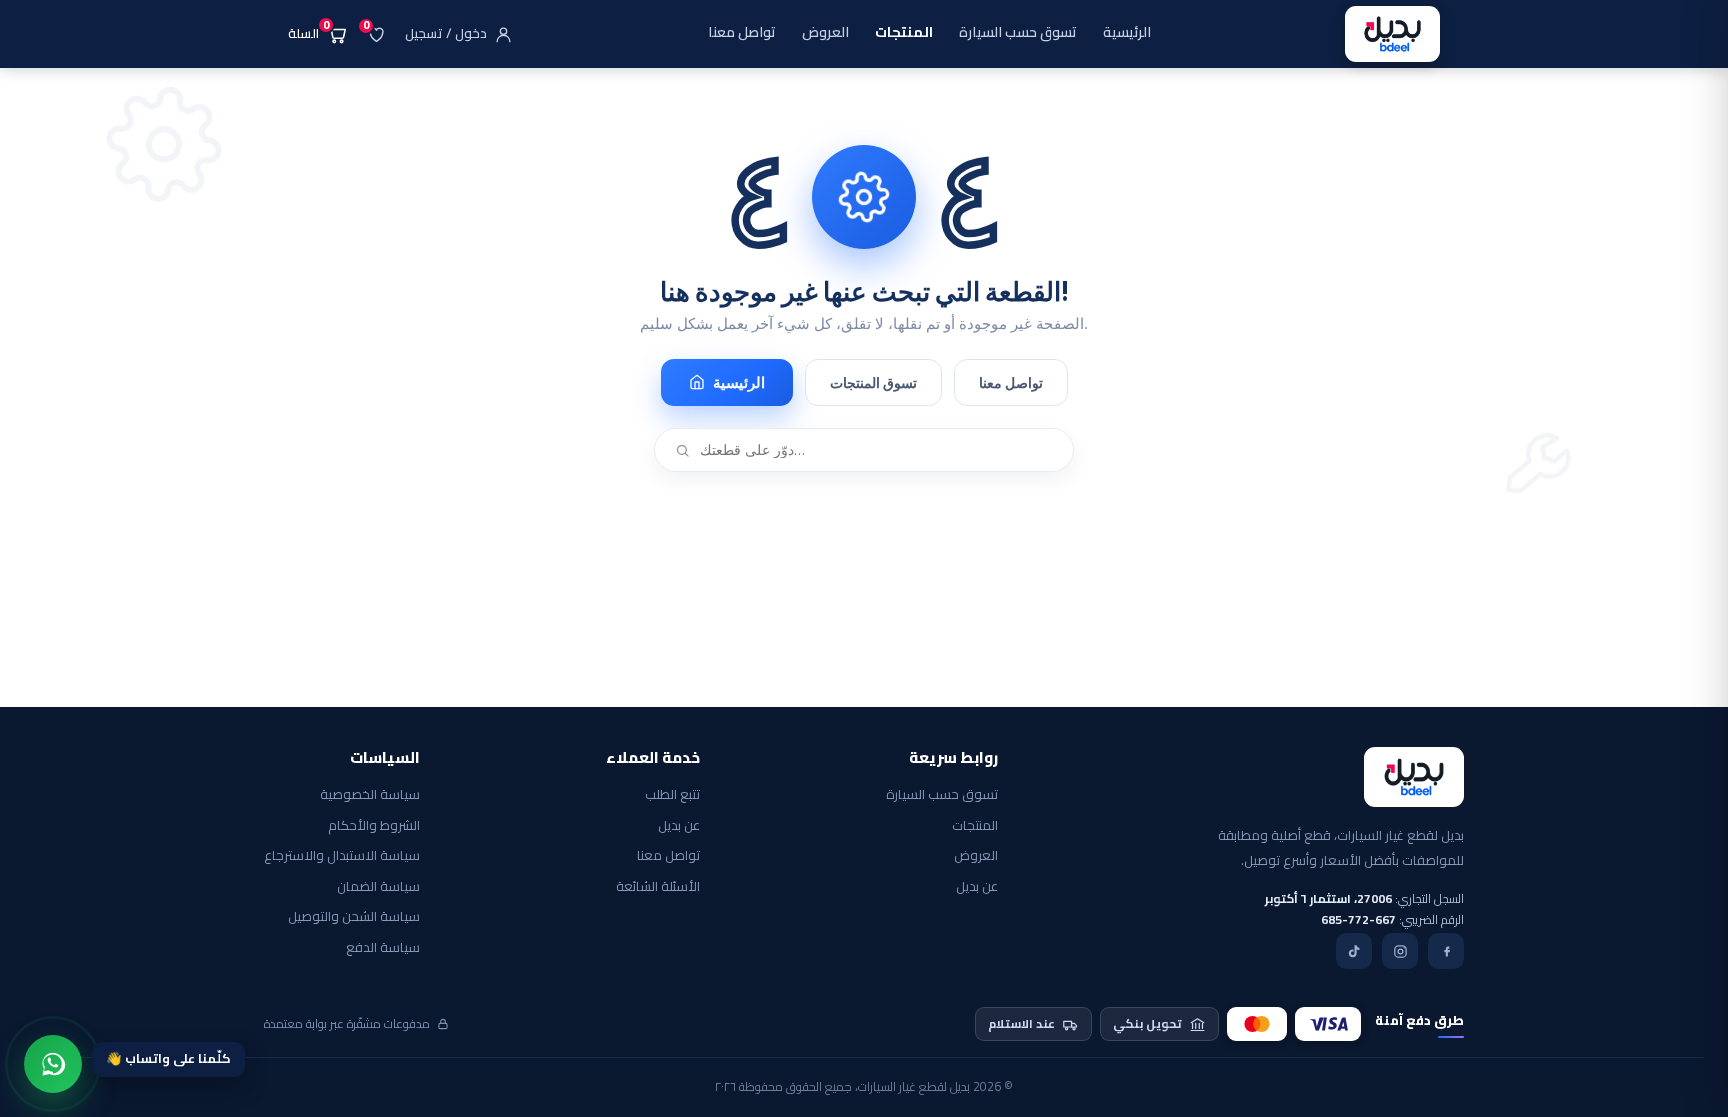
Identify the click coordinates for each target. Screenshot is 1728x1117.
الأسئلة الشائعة (658, 887)
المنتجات (975, 826)
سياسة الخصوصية (370, 795)
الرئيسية (739, 382)
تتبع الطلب (672, 795)
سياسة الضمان (378, 887)
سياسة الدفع (383, 948)
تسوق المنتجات (873, 382)
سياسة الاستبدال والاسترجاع (342, 856)
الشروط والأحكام (374, 826)
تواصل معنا (1011, 382)
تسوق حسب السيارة (942, 795)
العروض (976, 856)
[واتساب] (53, 1064)
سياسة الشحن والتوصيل (354, 917)
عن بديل (977, 887)
